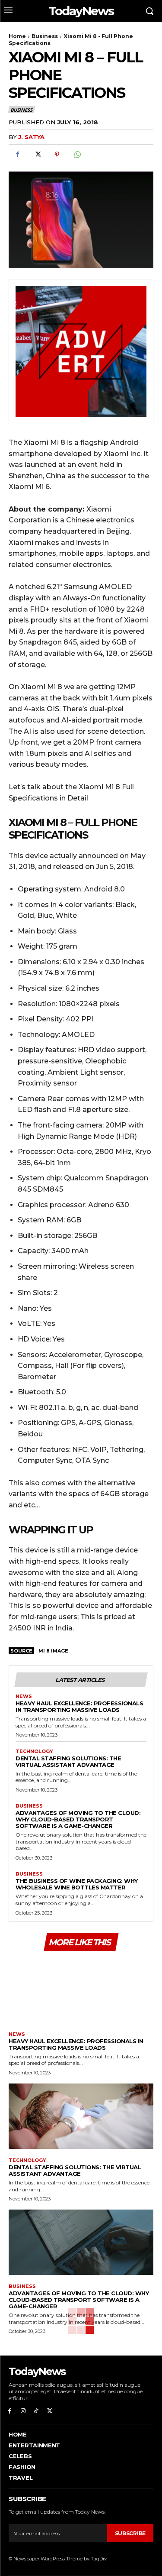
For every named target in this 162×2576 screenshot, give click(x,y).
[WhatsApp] (77, 155)
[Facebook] (17, 155)
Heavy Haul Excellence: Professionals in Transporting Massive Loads (79, 1706)
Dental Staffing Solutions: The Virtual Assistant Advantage (68, 1761)
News (24, 1696)
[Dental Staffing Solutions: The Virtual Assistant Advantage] (81, 2116)
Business (45, 36)
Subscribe (130, 2533)
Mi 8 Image (53, 1651)
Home (17, 36)
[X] (37, 155)
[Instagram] (23, 2411)
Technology (34, 1751)
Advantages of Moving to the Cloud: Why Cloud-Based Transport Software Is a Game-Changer (78, 1819)
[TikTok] (37, 2411)
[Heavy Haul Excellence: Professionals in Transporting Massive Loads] (81, 1990)
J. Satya (31, 137)
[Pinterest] (57, 155)
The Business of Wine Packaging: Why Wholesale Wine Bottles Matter (77, 1884)
